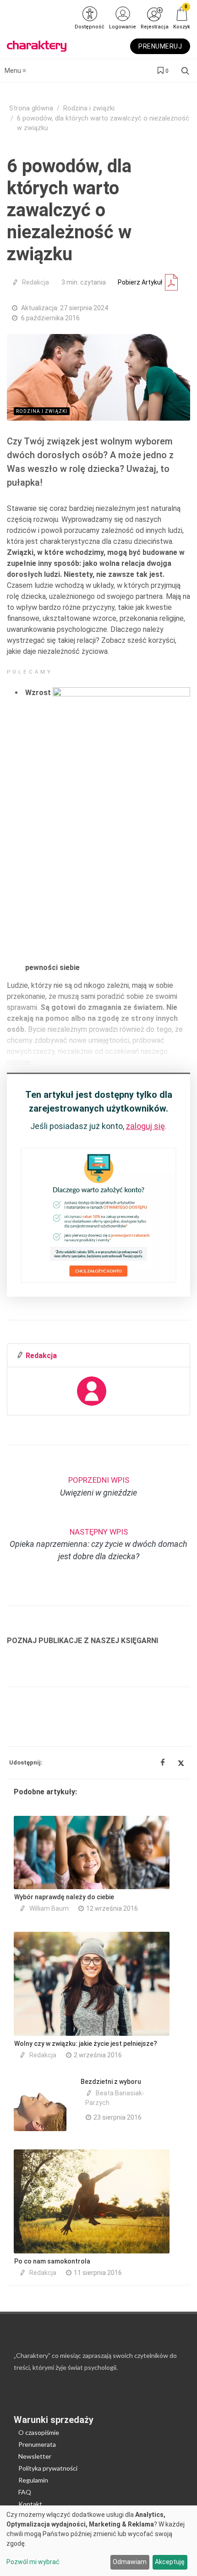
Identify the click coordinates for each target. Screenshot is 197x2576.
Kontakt (30, 2504)
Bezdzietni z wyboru (111, 2082)
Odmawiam (130, 2562)
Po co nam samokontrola (52, 2261)
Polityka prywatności (48, 2468)
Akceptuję (170, 2562)
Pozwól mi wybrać (33, 2562)
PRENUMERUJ (160, 46)
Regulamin (33, 2480)
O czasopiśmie (39, 2432)
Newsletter (35, 2456)
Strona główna (31, 108)
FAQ (25, 2492)
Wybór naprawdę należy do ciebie (66, 1897)
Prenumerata (37, 2444)
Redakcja (36, 282)
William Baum (49, 1908)
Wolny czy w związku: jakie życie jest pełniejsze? (86, 2044)
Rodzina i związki (89, 108)
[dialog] (98, 2541)
